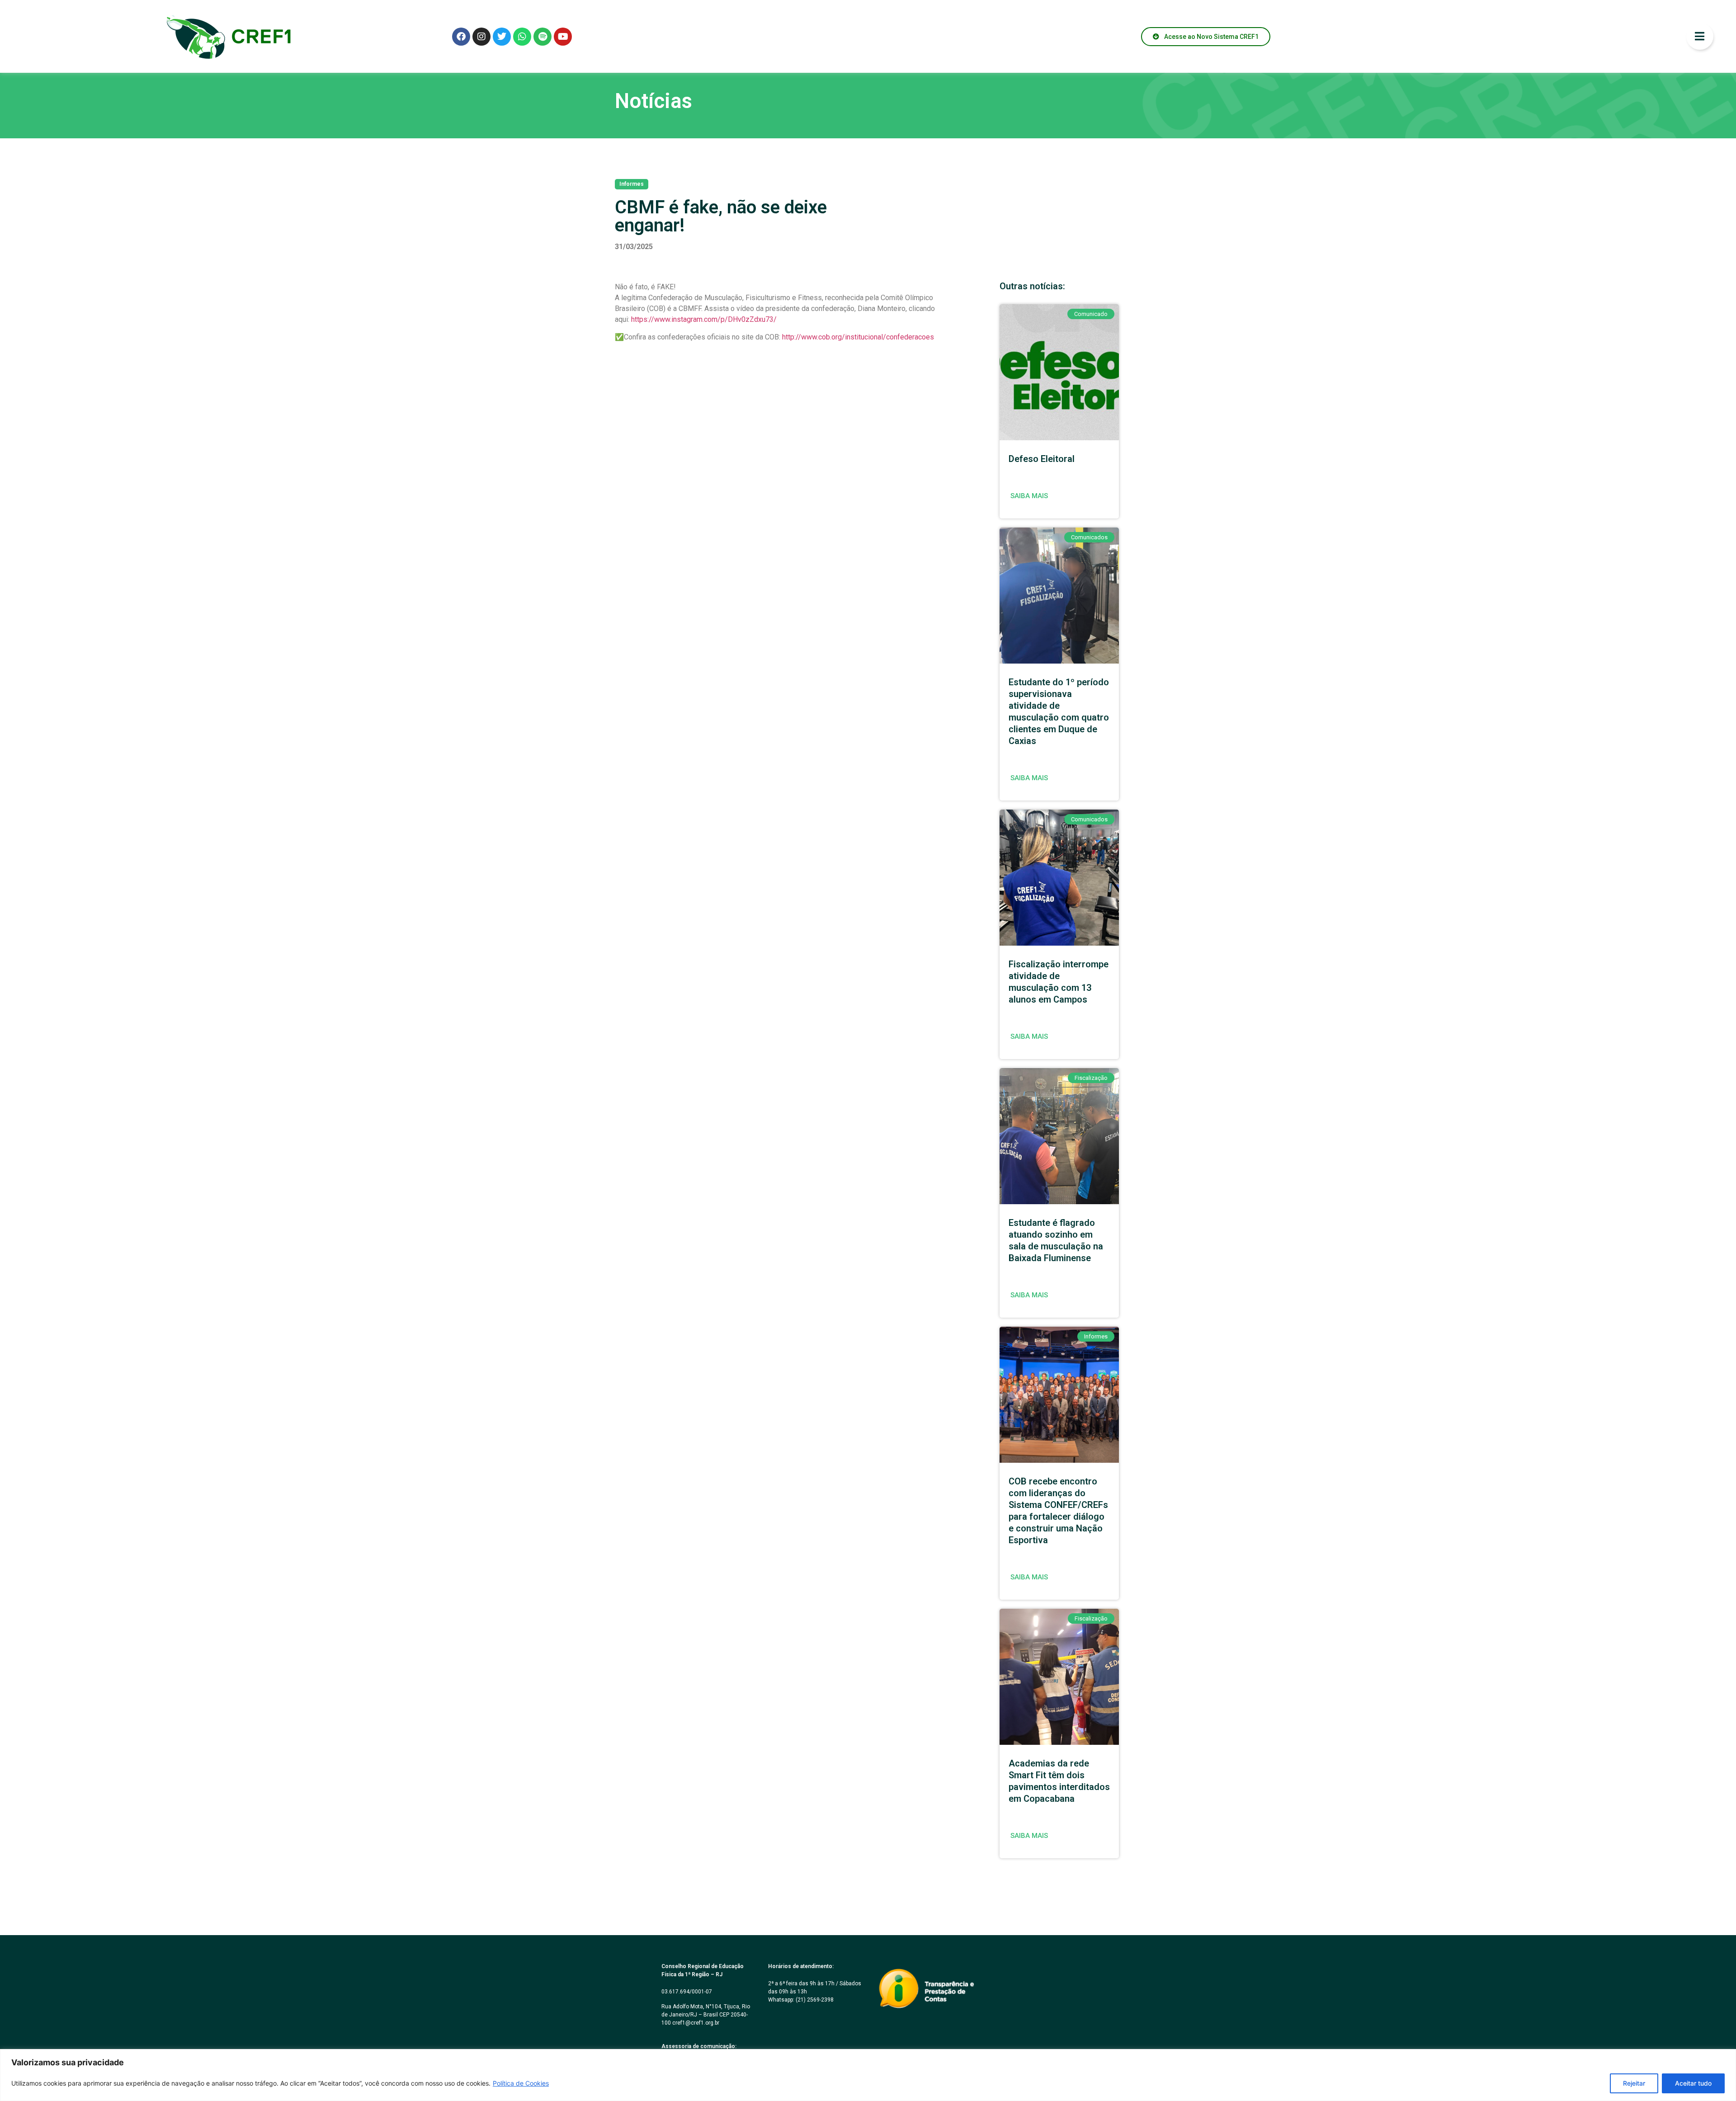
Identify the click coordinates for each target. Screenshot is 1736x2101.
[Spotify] (542, 37)
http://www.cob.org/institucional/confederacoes (858, 337)
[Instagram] (481, 37)
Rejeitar (1634, 2083)
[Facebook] (461, 37)
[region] (868, 2075)
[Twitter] (502, 37)
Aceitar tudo (1693, 2083)
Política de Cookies (521, 2083)
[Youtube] (563, 37)
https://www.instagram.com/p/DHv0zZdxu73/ (704, 319)
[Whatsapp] (522, 37)
